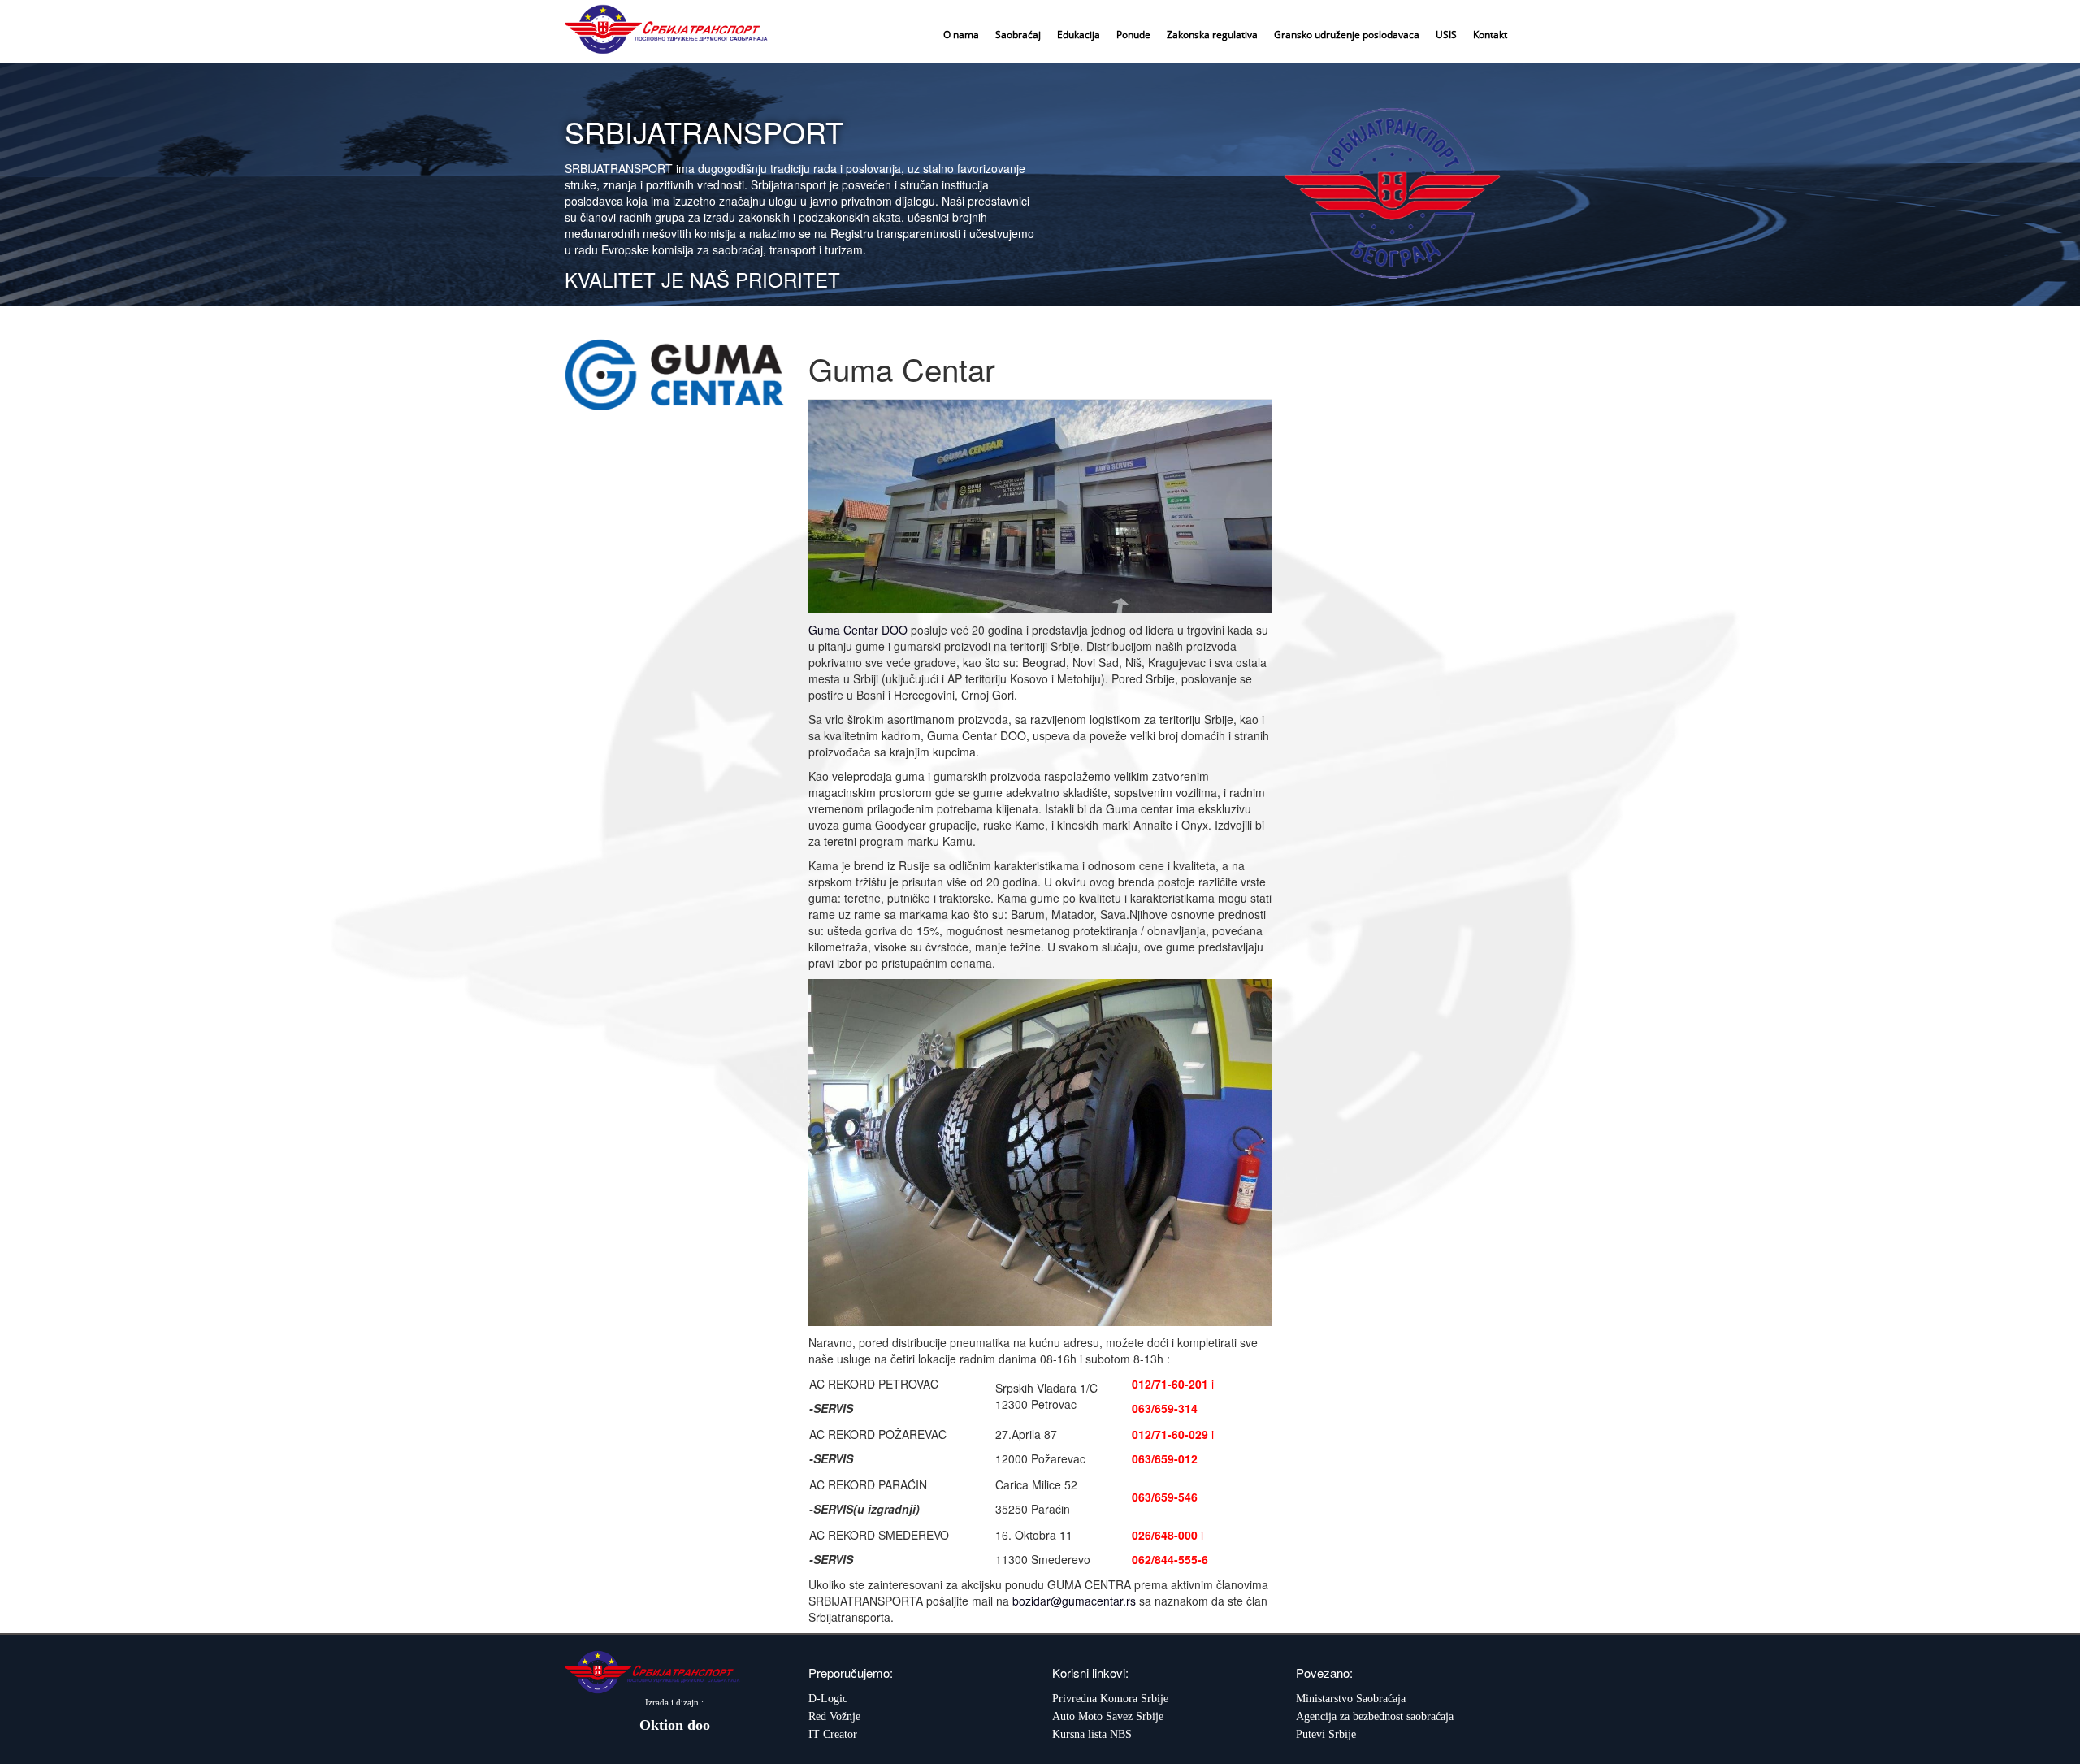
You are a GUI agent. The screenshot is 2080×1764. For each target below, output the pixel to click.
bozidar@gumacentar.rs (1074, 1601)
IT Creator (833, 1734)
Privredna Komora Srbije (1110, 1699)
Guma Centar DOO (858, 630)
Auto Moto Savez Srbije (1108, 1716)
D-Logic (828, 1699)
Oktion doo (675, 1725)
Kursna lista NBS (1092, 1734)
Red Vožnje (834, 1716)
